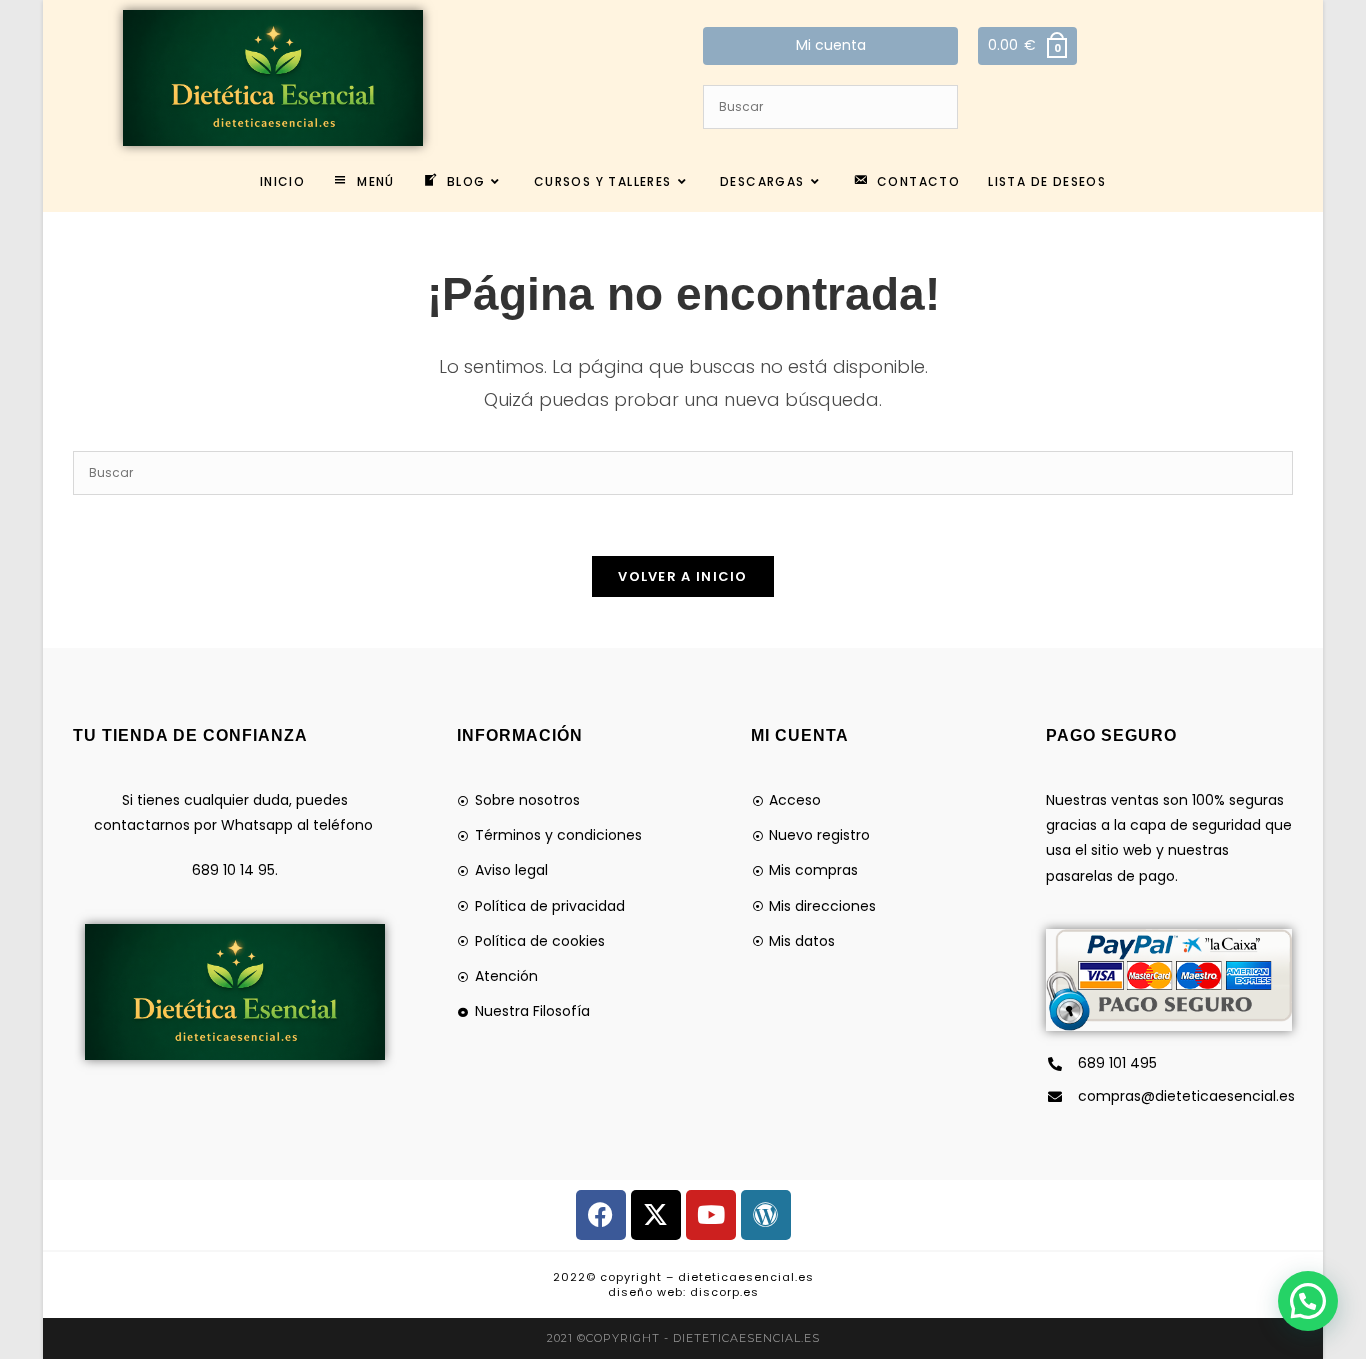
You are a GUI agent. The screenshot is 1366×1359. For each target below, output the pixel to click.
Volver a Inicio (683, 576)
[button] (1308, 1301)
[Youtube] (711, 1215)
